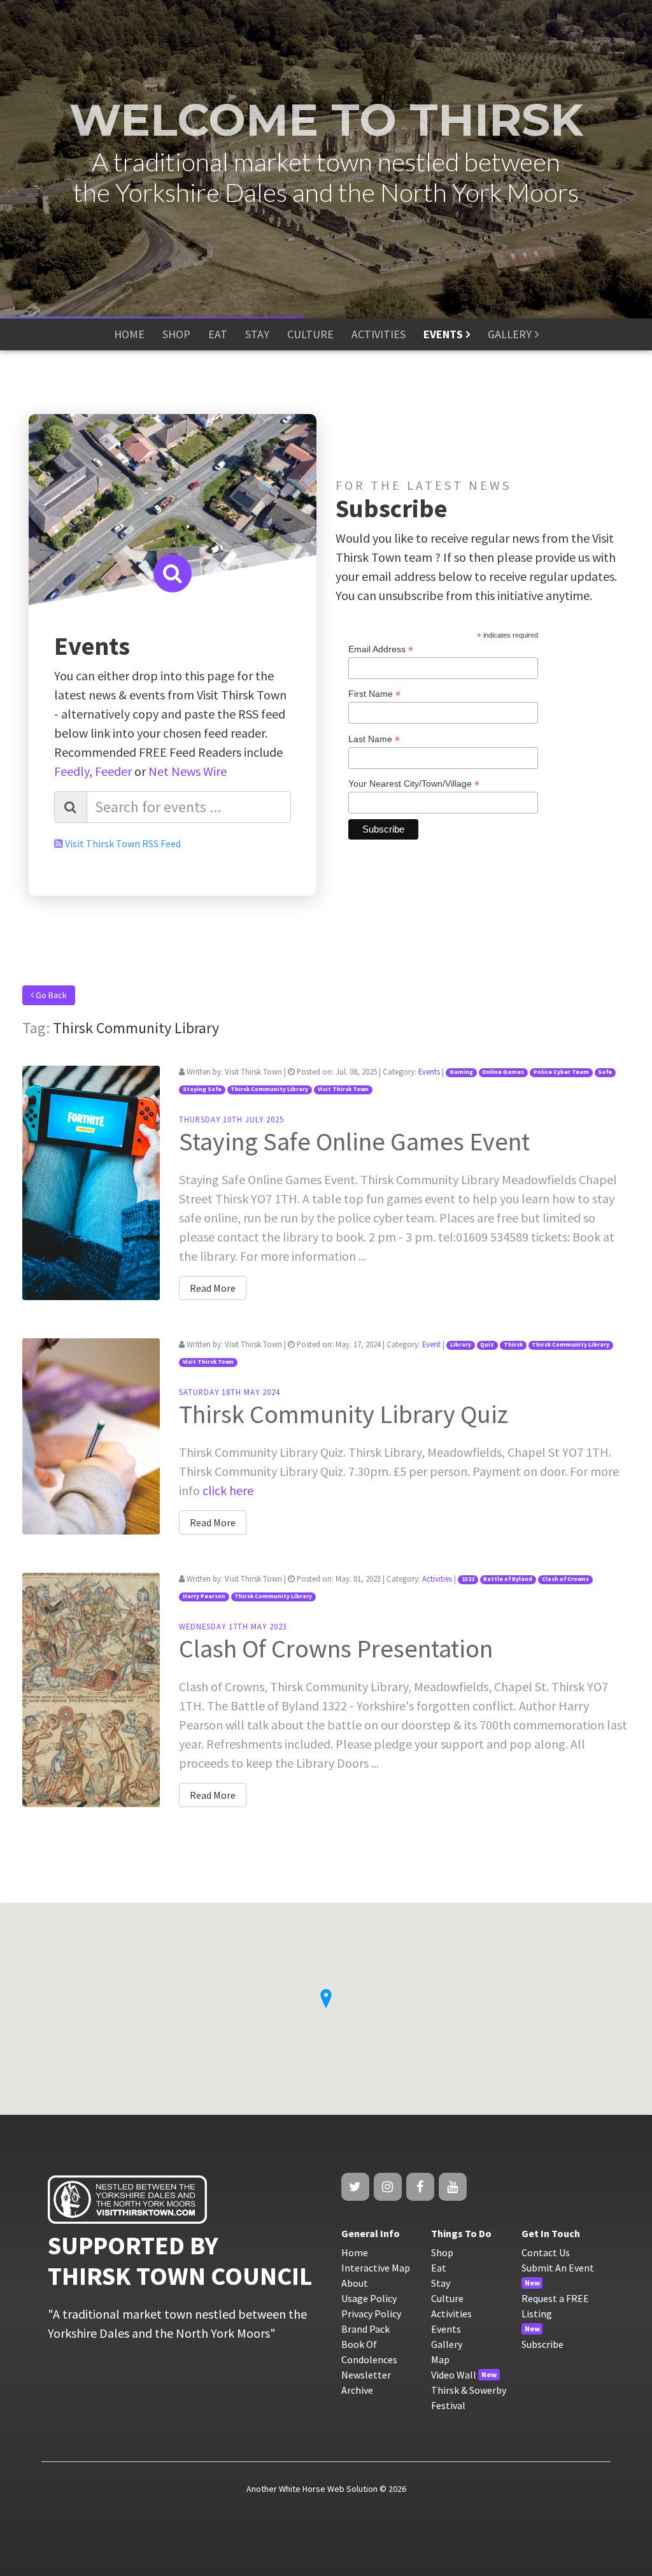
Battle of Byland (508, 1579)
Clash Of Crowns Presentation (336, 1649)
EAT (218, 334)
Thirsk (513, 1345)
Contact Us (546, 2252)
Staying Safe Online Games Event (354, 1141)
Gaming (461, 1072)
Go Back (50, 995)
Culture (447, 2298)
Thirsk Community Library (269, 1089)
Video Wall (454, 2375)
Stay (441, 2283)
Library (461, 1345)
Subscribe (542, 2344)
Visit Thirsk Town (343, 1089)
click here (228, 1490)
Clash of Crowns (565, 1579)
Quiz (487, 1345)
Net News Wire (188, 771)
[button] (326, 1999)
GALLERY (510, 334)
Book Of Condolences (369, 2352)
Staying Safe (202, 1089)
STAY (257, 334)
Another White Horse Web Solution (312, 2489)
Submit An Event (558, 2268)
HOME (129, 334)
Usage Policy (369, 2298)
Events (429, 1071)
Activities (437, 1578)
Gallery (447, 2344)
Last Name (374, 739)
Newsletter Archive (366, 2382)
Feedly (72, 771)
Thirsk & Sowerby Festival (469, 2398)
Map (440, 2359)
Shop (442, 2252)
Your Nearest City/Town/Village (414, 784)
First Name (374, 694)
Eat (439, 2268)
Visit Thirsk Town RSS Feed (123, 843)
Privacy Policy (371, 2314)
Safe (605, 1072)
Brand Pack (365, 2329)
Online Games (503, 1072)
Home (355, 2252)
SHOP (176, 334)
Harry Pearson (204, 1596)
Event (431, 1344)
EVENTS (443, 334)
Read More (213, 1288)
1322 (468, 1579)
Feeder (113, 771)
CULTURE (310, 334)
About (355, 2283)
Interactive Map (376, 2268)
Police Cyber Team (561, 1072)
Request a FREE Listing (555, 2306)
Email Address (381, 649)
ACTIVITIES (379, 334)
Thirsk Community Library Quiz (344, 1414)
